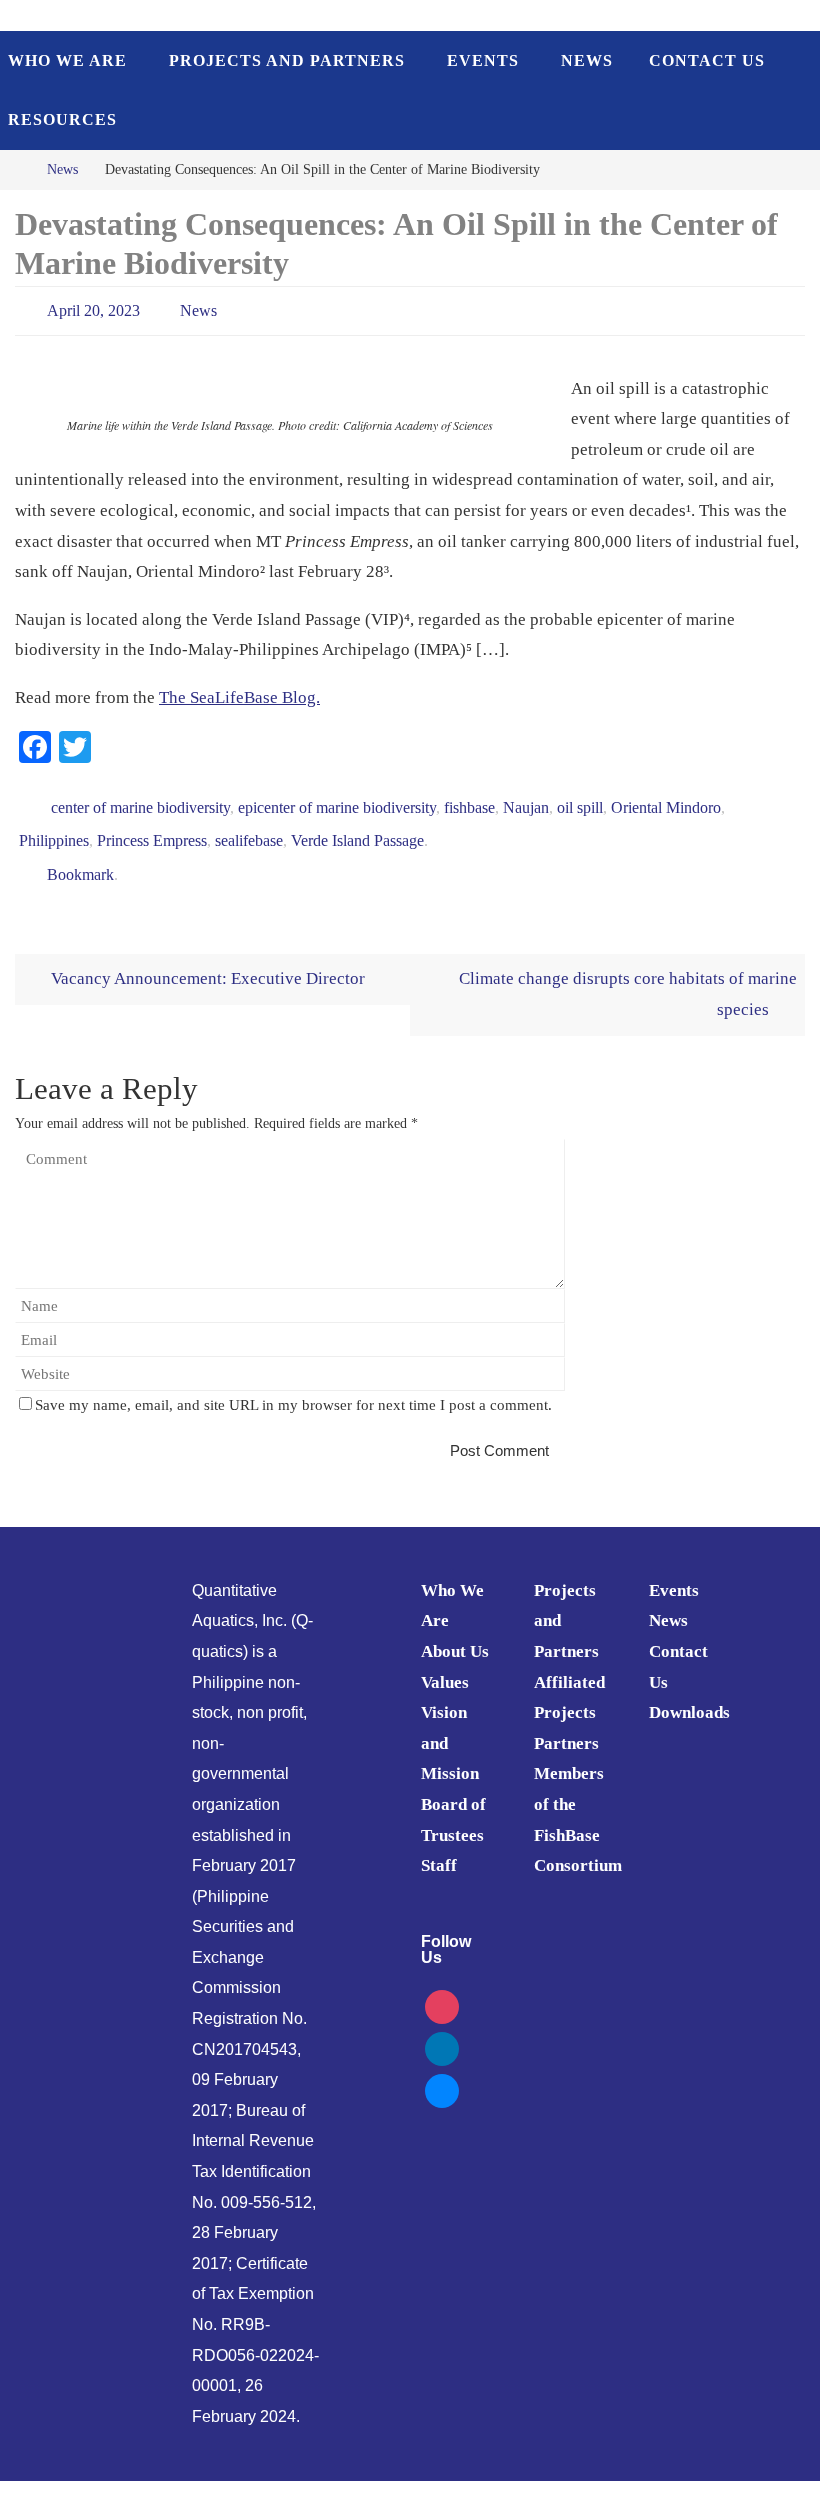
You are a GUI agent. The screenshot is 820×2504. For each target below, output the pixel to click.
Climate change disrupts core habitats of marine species (628, 972)
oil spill (580, 798)
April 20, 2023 (93, 307)
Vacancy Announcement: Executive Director (206, 956)
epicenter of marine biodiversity (337, 798)
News (62, 169)
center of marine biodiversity (140, 798)
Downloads (689, 1690)
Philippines (54, 826)
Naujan (526, 798)
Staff (439, 1843)
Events (674, 1567)
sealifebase (249, 826)
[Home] (14, 169)
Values (445, 1659)
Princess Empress (152, 826)
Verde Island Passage (357, 826)
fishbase (469, 798)
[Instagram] (442, 1982)
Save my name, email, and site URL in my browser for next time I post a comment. (293, 1382)
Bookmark (80, 854)
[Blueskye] (442, 2066)
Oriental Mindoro (666, 798)
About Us (455, 1629)
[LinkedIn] (442, 2024)
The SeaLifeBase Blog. (239, 691)
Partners (566, 1720)
